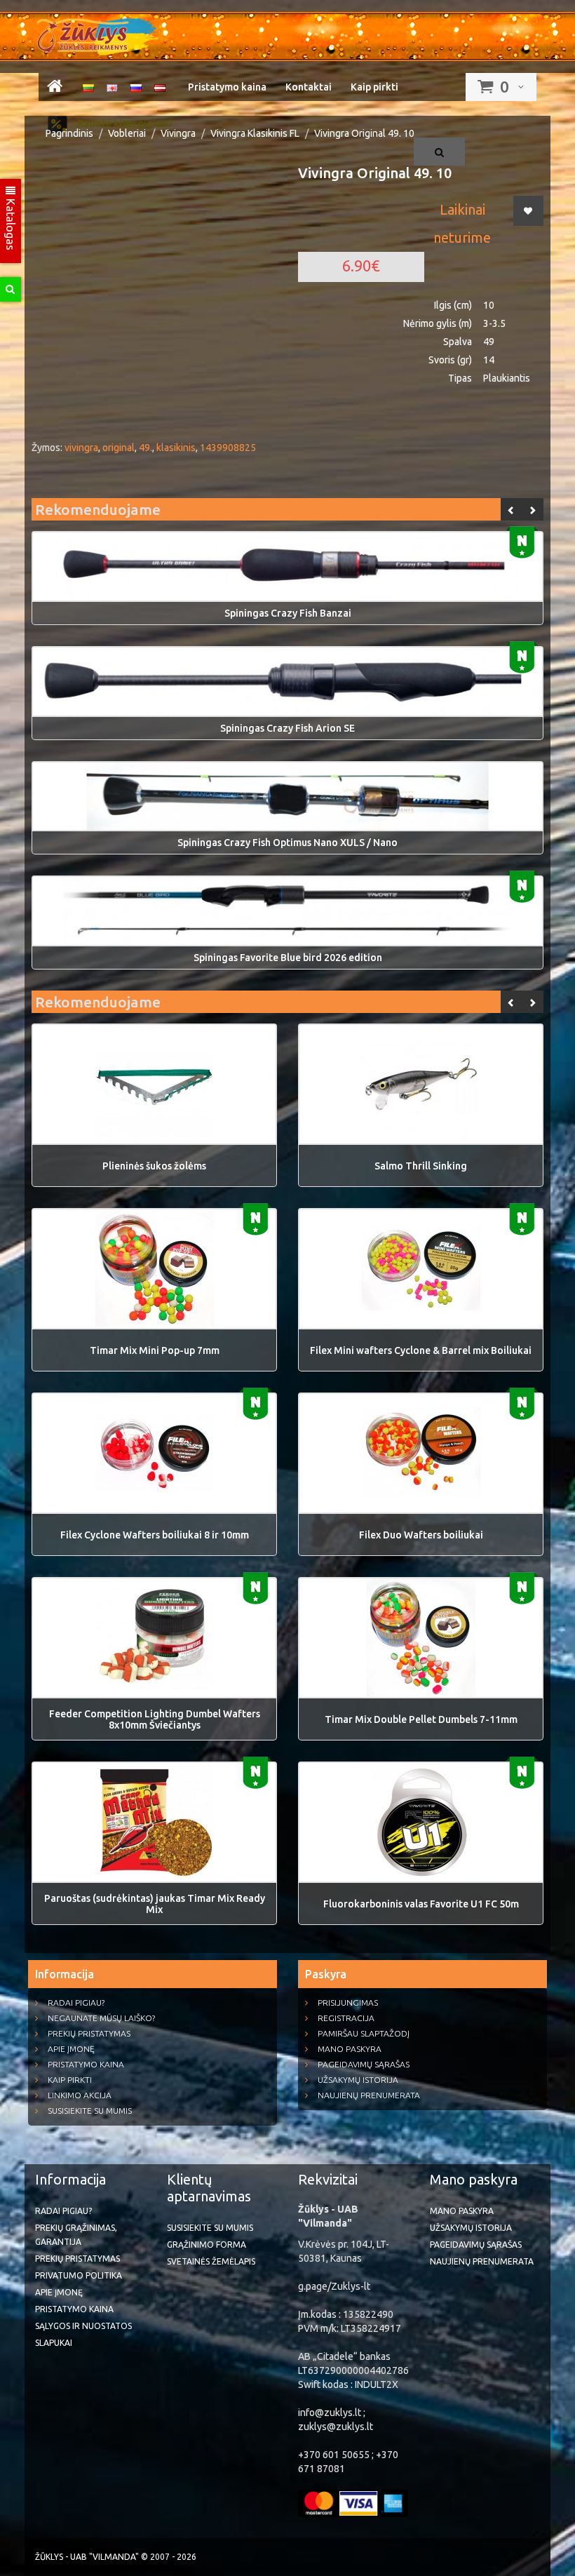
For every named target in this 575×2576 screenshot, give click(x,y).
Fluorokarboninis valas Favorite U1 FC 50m (421, 1904)
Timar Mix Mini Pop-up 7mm (155, 1350)
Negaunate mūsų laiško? (101, 2018)
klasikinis (176, 448)
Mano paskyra (350, 2049)
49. (146, 448)
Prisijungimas (348, 2003)
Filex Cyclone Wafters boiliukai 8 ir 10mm (155, 1535)
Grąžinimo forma (207, 2245)
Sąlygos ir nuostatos (83, 2326)
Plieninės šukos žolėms (154, 1166)
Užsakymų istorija (358, 2080)
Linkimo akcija (80, 2095)
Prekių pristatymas (89, 2033)
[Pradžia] (55, 88)
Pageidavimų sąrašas (364, 2064)
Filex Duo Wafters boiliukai (421, 1535)
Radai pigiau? (76, 2003)
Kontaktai (309, 87)
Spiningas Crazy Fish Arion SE (287, 728)
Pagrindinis (69, 133)
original (119, 448)
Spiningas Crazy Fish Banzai (288, 613)
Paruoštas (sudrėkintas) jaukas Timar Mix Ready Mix (155, 1904)
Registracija (346, 2018)
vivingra (81, 448)
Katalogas (11, 223)
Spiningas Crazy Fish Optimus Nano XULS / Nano (287, 843)
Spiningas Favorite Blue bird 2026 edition (288, 958)
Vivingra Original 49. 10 (364, 133)
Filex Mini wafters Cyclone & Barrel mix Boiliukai (421, 1350)
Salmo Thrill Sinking (421, 1166)
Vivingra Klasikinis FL (255, 133)
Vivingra (178, 133)
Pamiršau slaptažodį (364, 2033)
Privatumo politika (79, 2275)
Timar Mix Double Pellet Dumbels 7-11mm (421, 1719)
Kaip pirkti (374, 87)
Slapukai (54, 2343)
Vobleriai (127, 133)
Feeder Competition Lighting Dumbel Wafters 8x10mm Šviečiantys (155, 1719)
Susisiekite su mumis (90, 2111)
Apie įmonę (71, 2049)
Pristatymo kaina (227, 87)
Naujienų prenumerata (369, 2095)
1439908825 (228, 448)
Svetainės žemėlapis (211, 2261)
